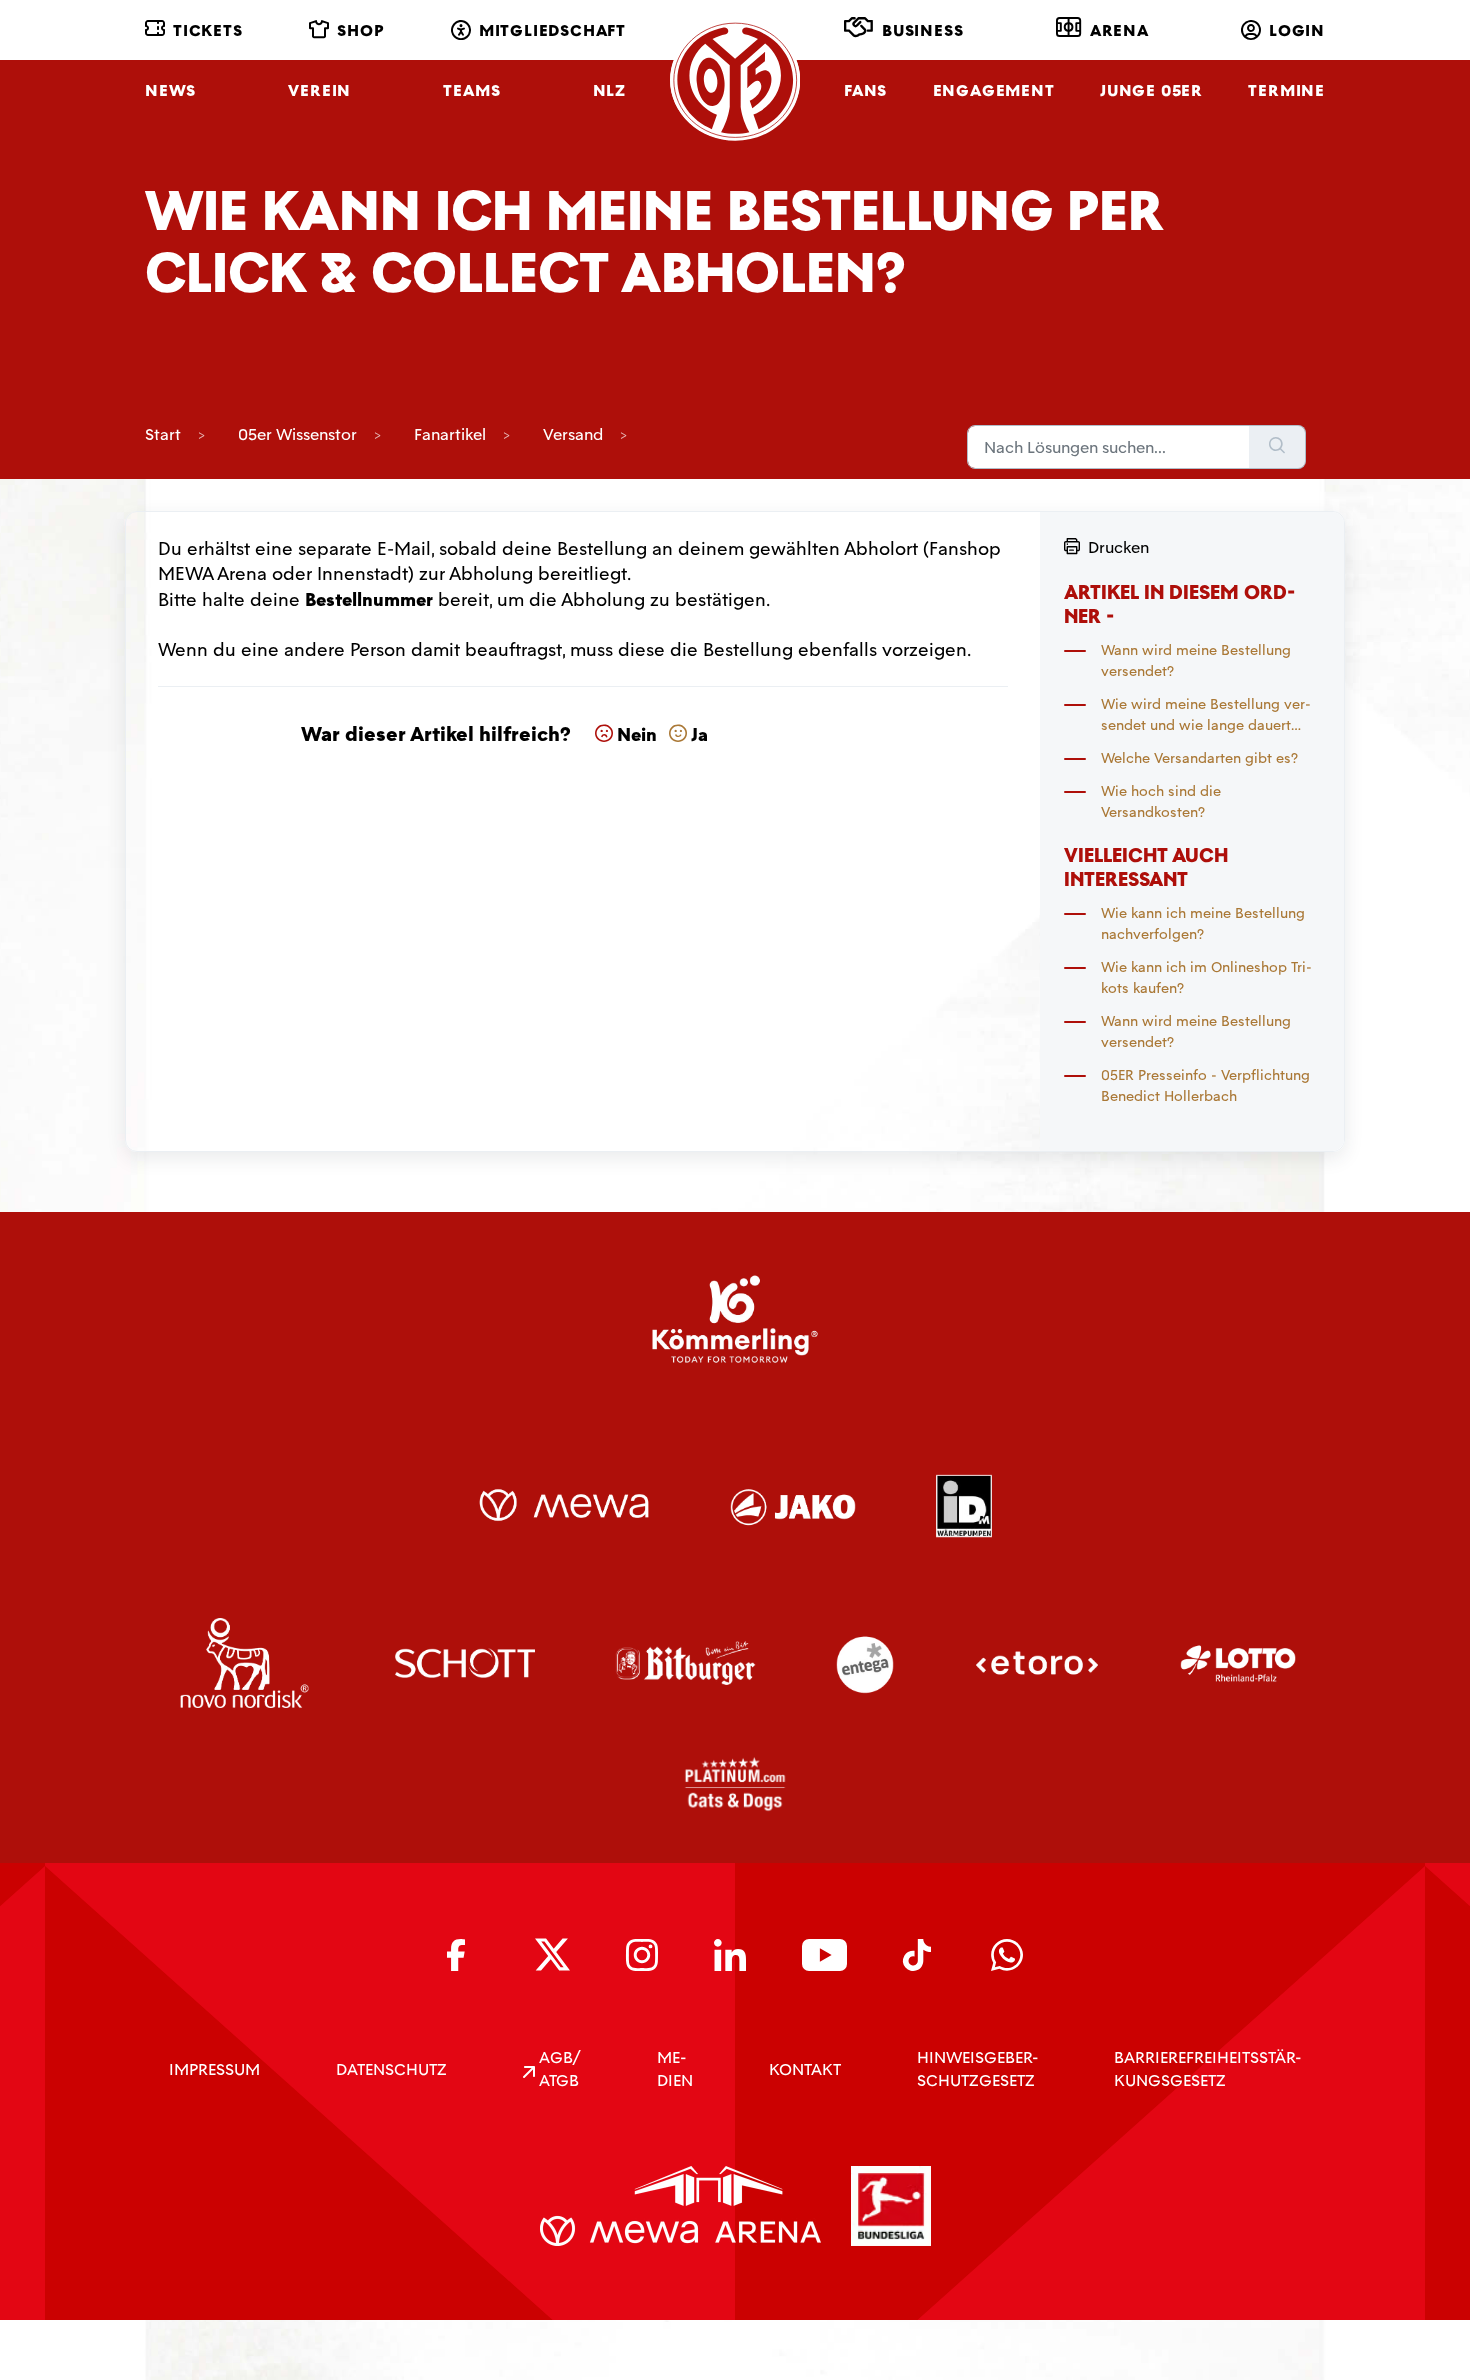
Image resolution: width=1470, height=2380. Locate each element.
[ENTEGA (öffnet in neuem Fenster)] (865, 1663)
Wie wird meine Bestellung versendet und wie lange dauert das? (1206, 715)
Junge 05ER (1151, 90)
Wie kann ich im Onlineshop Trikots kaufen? (1206, 977)
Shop (360, 30)
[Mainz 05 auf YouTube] (824, 1955)
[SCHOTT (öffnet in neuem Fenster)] (465, 1663)
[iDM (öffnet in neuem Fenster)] (963, 1505)
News (170, 90)
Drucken (1118, 547)
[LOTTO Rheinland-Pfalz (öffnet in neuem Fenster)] (1238, 1663)
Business (922, 30)
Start (163, 434)
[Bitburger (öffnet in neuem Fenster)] (685, 1663)
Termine (1286, 90)
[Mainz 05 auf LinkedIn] (730, 1955)
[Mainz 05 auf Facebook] (463, 1955)
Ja (699, 735)
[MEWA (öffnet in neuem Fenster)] (563, 1505)
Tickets (208, 30)
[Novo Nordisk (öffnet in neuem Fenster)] (244, 1663)
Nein (637, 735)
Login (1297, 30)
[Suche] (1277, 447)
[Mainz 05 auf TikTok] (919, 1955)
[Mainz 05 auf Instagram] (642, 1955)
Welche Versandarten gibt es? (1199, 758)
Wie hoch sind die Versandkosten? (1161, 801)
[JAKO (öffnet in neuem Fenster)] (793, 1505)
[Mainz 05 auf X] (552, 1954)
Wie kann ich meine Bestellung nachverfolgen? (1203, 923)
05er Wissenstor (297, 434)
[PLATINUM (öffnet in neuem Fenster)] (735, 1784)
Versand (573, 434)
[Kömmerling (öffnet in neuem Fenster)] (735, 1319)
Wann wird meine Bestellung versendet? (1196, 660)
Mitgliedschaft (552, 30)
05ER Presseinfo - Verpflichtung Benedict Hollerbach (1205, 1085)
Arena (1119, 30)
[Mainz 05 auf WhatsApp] (1007, 1955)
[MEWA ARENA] (680, 2206)
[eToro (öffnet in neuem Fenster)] (1037, 1663)
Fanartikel (450, 434)
